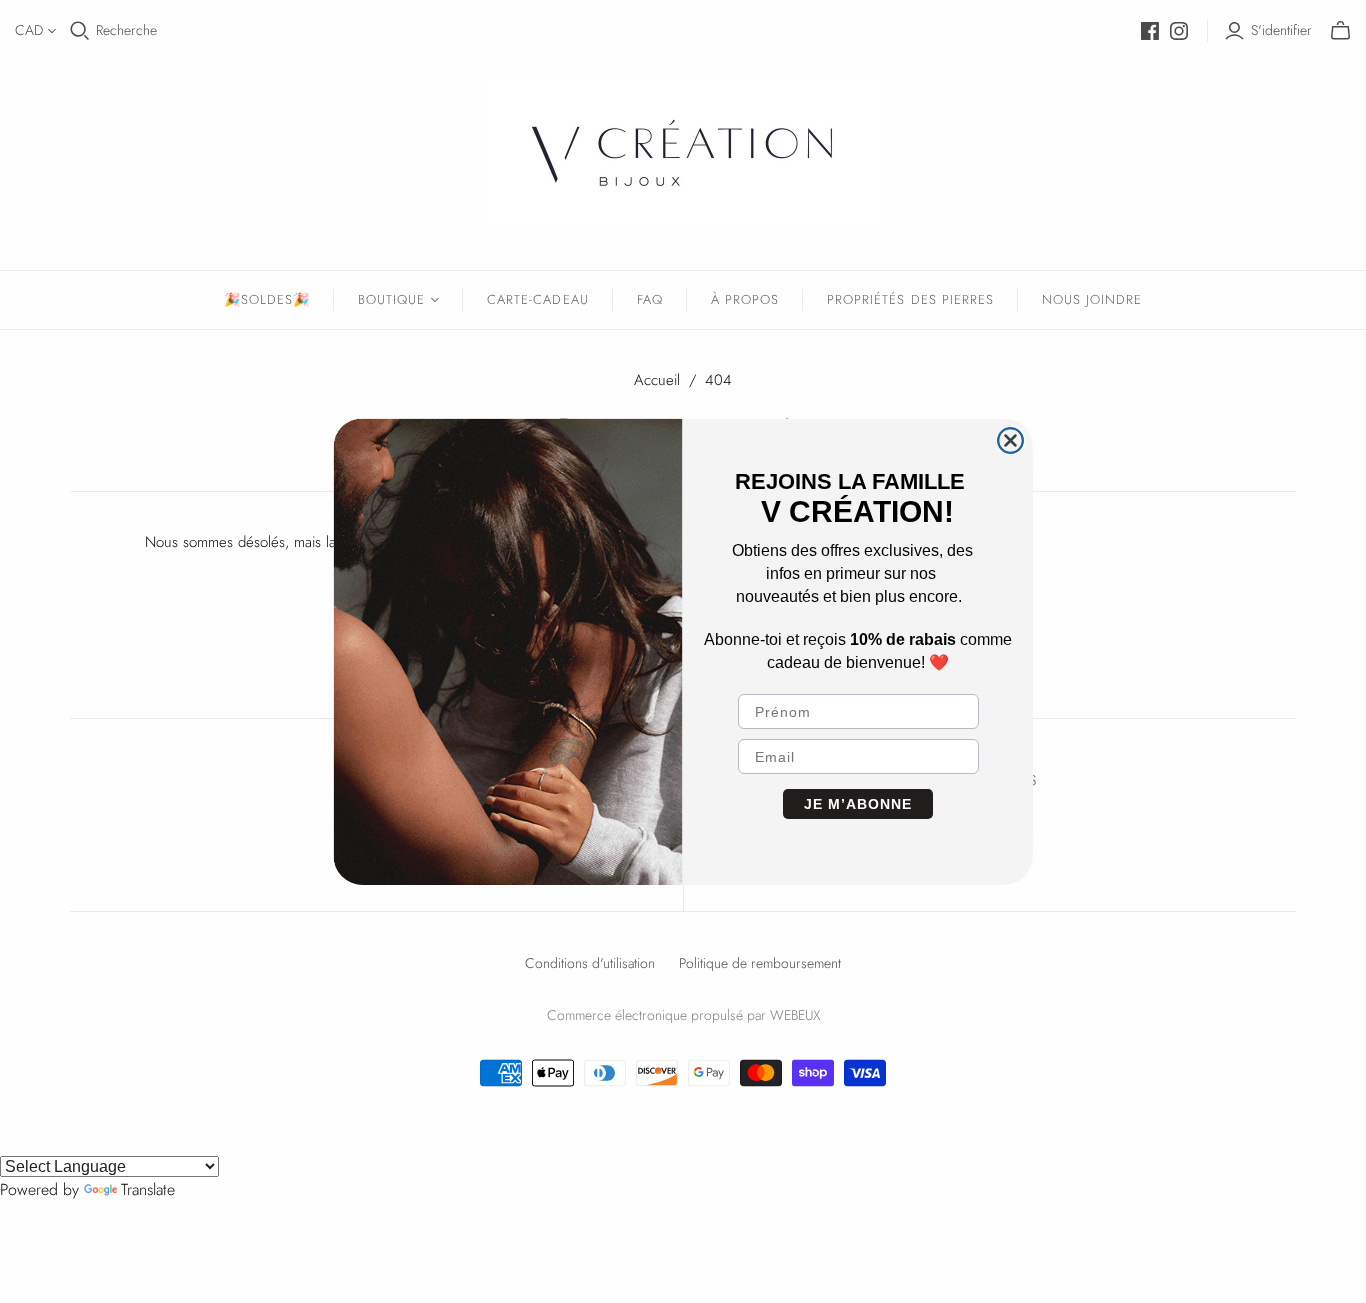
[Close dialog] (1010, 440)
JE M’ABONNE (858, 804)
